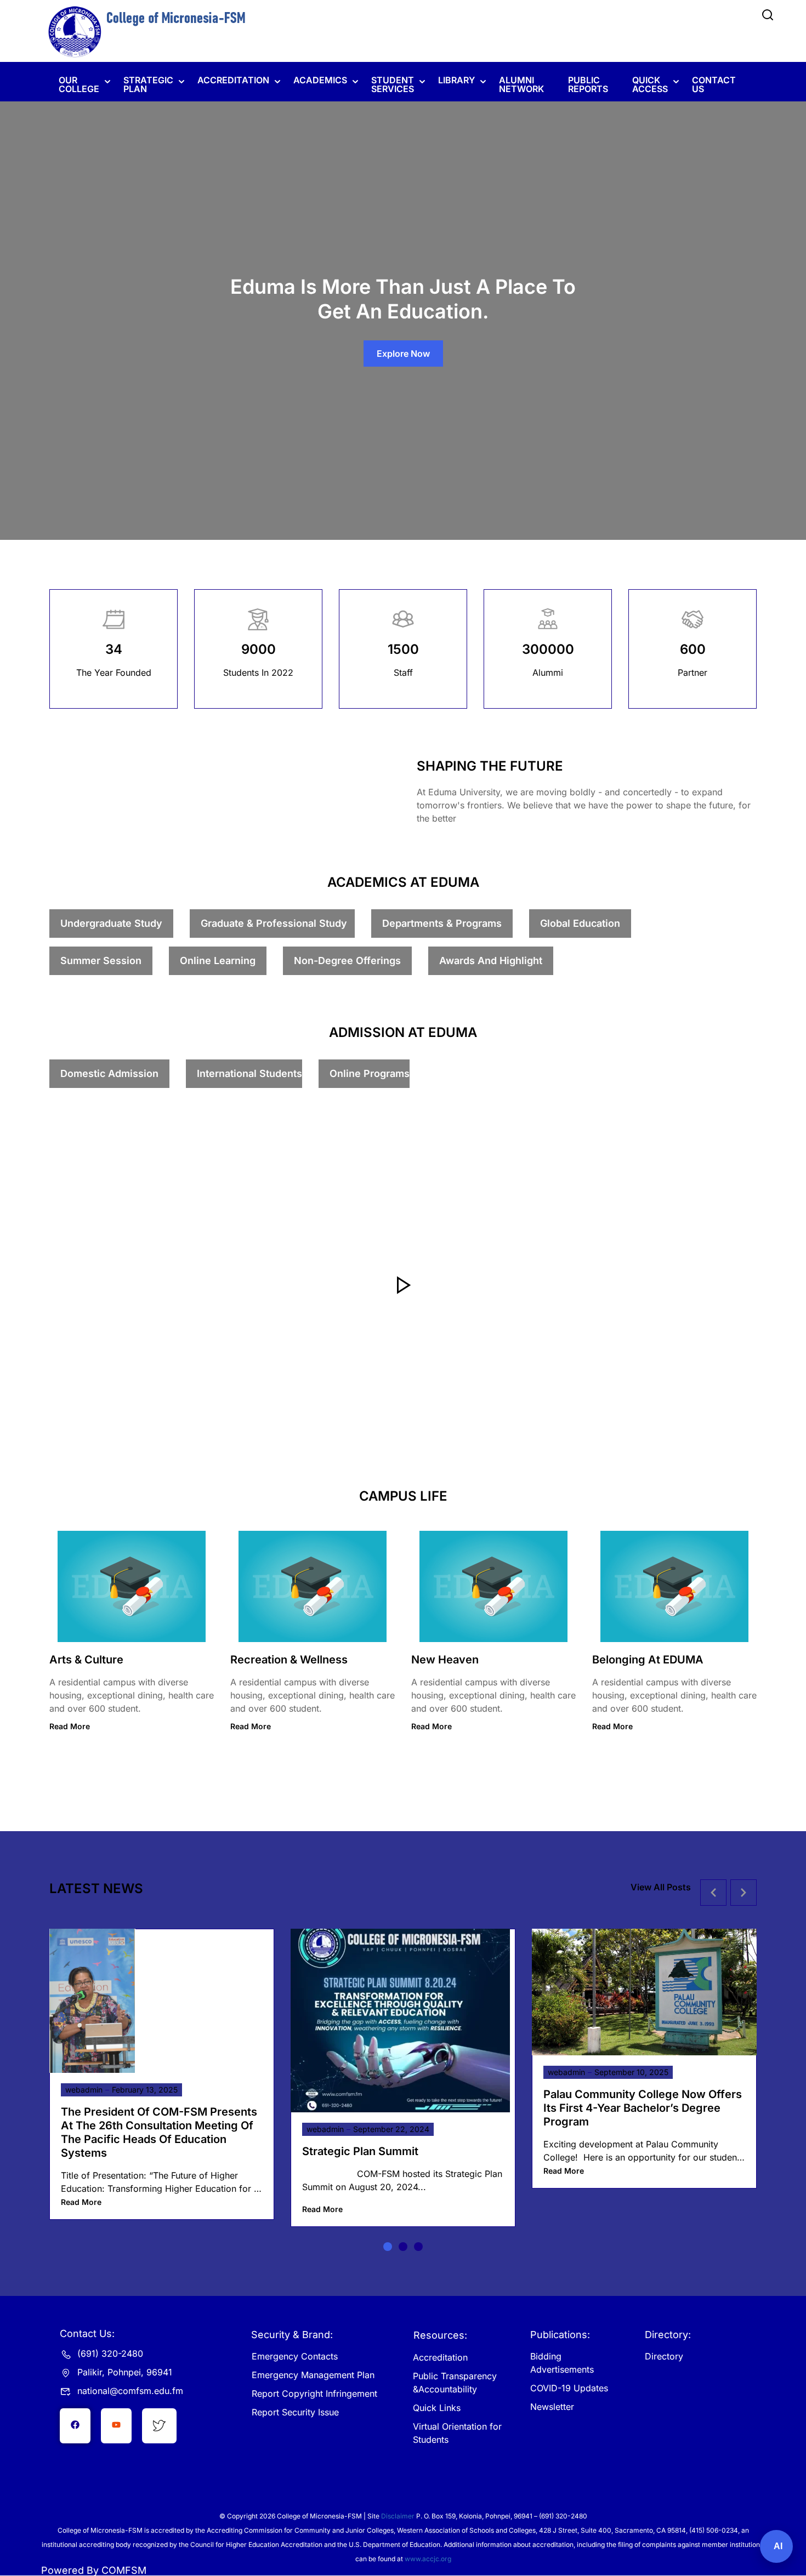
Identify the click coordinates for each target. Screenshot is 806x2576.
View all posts (661, 1887)
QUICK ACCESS (650, 84)
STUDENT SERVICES (393, 84)
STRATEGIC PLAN (148, 84)
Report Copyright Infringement (314, 2393)
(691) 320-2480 (110, 2353)
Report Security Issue (295, 2412)
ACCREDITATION (233, 80)
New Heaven (445, 1660)
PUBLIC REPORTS (588, 84)
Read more (70, 1726)
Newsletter (552, 2407)
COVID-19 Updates (569, 2388)
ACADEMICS (320, 80)
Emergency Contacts (295, 2356)
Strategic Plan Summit (360, 2151)
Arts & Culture (86, 1660)
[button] (388, 2247)
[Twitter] (116, 2426)
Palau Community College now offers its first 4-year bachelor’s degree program (643, 2108)
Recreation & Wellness (289, 1660)
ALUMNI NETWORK (521, 84)
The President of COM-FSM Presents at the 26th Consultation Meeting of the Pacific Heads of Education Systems (159, 2132)
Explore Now (403, 354)
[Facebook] (75, 2426)
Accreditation (440, 2357)
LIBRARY (456, 80)
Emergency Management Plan (313, 2375)
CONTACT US (714, 84)
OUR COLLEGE (79, 84)
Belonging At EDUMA (648, 1660)
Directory (664, 2356)
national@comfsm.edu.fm (130, 2391)
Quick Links (437, 2408)
